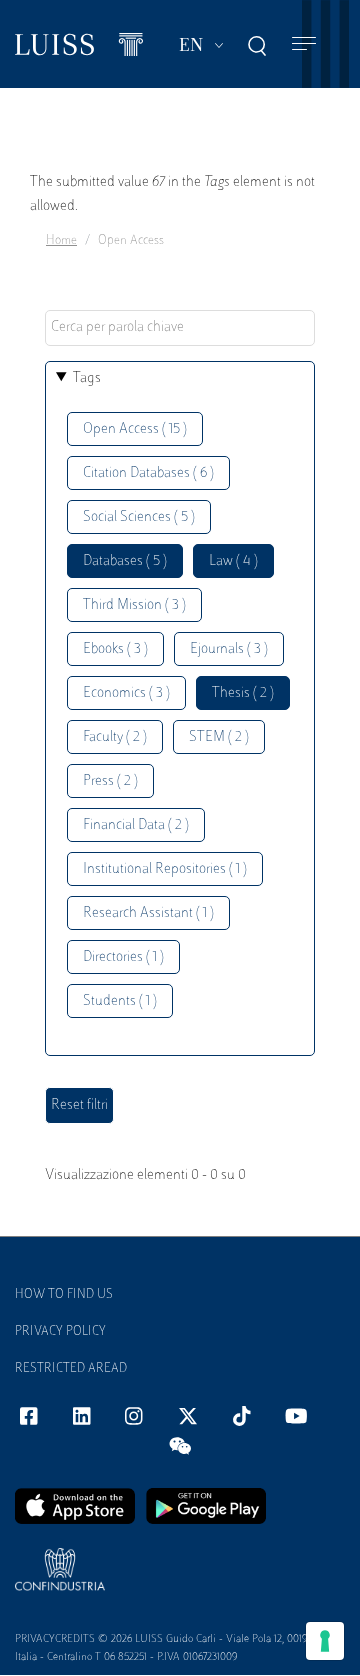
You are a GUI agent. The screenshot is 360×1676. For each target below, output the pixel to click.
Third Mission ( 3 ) (134, 605)
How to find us (64, 1295)
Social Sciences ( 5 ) (139, 517)
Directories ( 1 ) (123, 957)
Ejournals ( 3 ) (229, 649)
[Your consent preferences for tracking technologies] (325, 1641)
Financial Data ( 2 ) (136, 825)
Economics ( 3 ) (126, 693)
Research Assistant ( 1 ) (148, 913)
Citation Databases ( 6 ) (148, 473)
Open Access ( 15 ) (135, 429)
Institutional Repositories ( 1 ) (165, 869)
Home (61, 241)
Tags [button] (87, 378)
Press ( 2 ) (110, 781)
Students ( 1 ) (120, 1001)
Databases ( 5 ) (125, 561)
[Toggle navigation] (304, 44)
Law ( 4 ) (233, 561)
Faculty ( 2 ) (115, 737)
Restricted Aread (71, 1369)
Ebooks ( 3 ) (115, 649)
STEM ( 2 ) (219, 737)
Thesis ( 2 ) (243, 693)
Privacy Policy (60, 1332)
